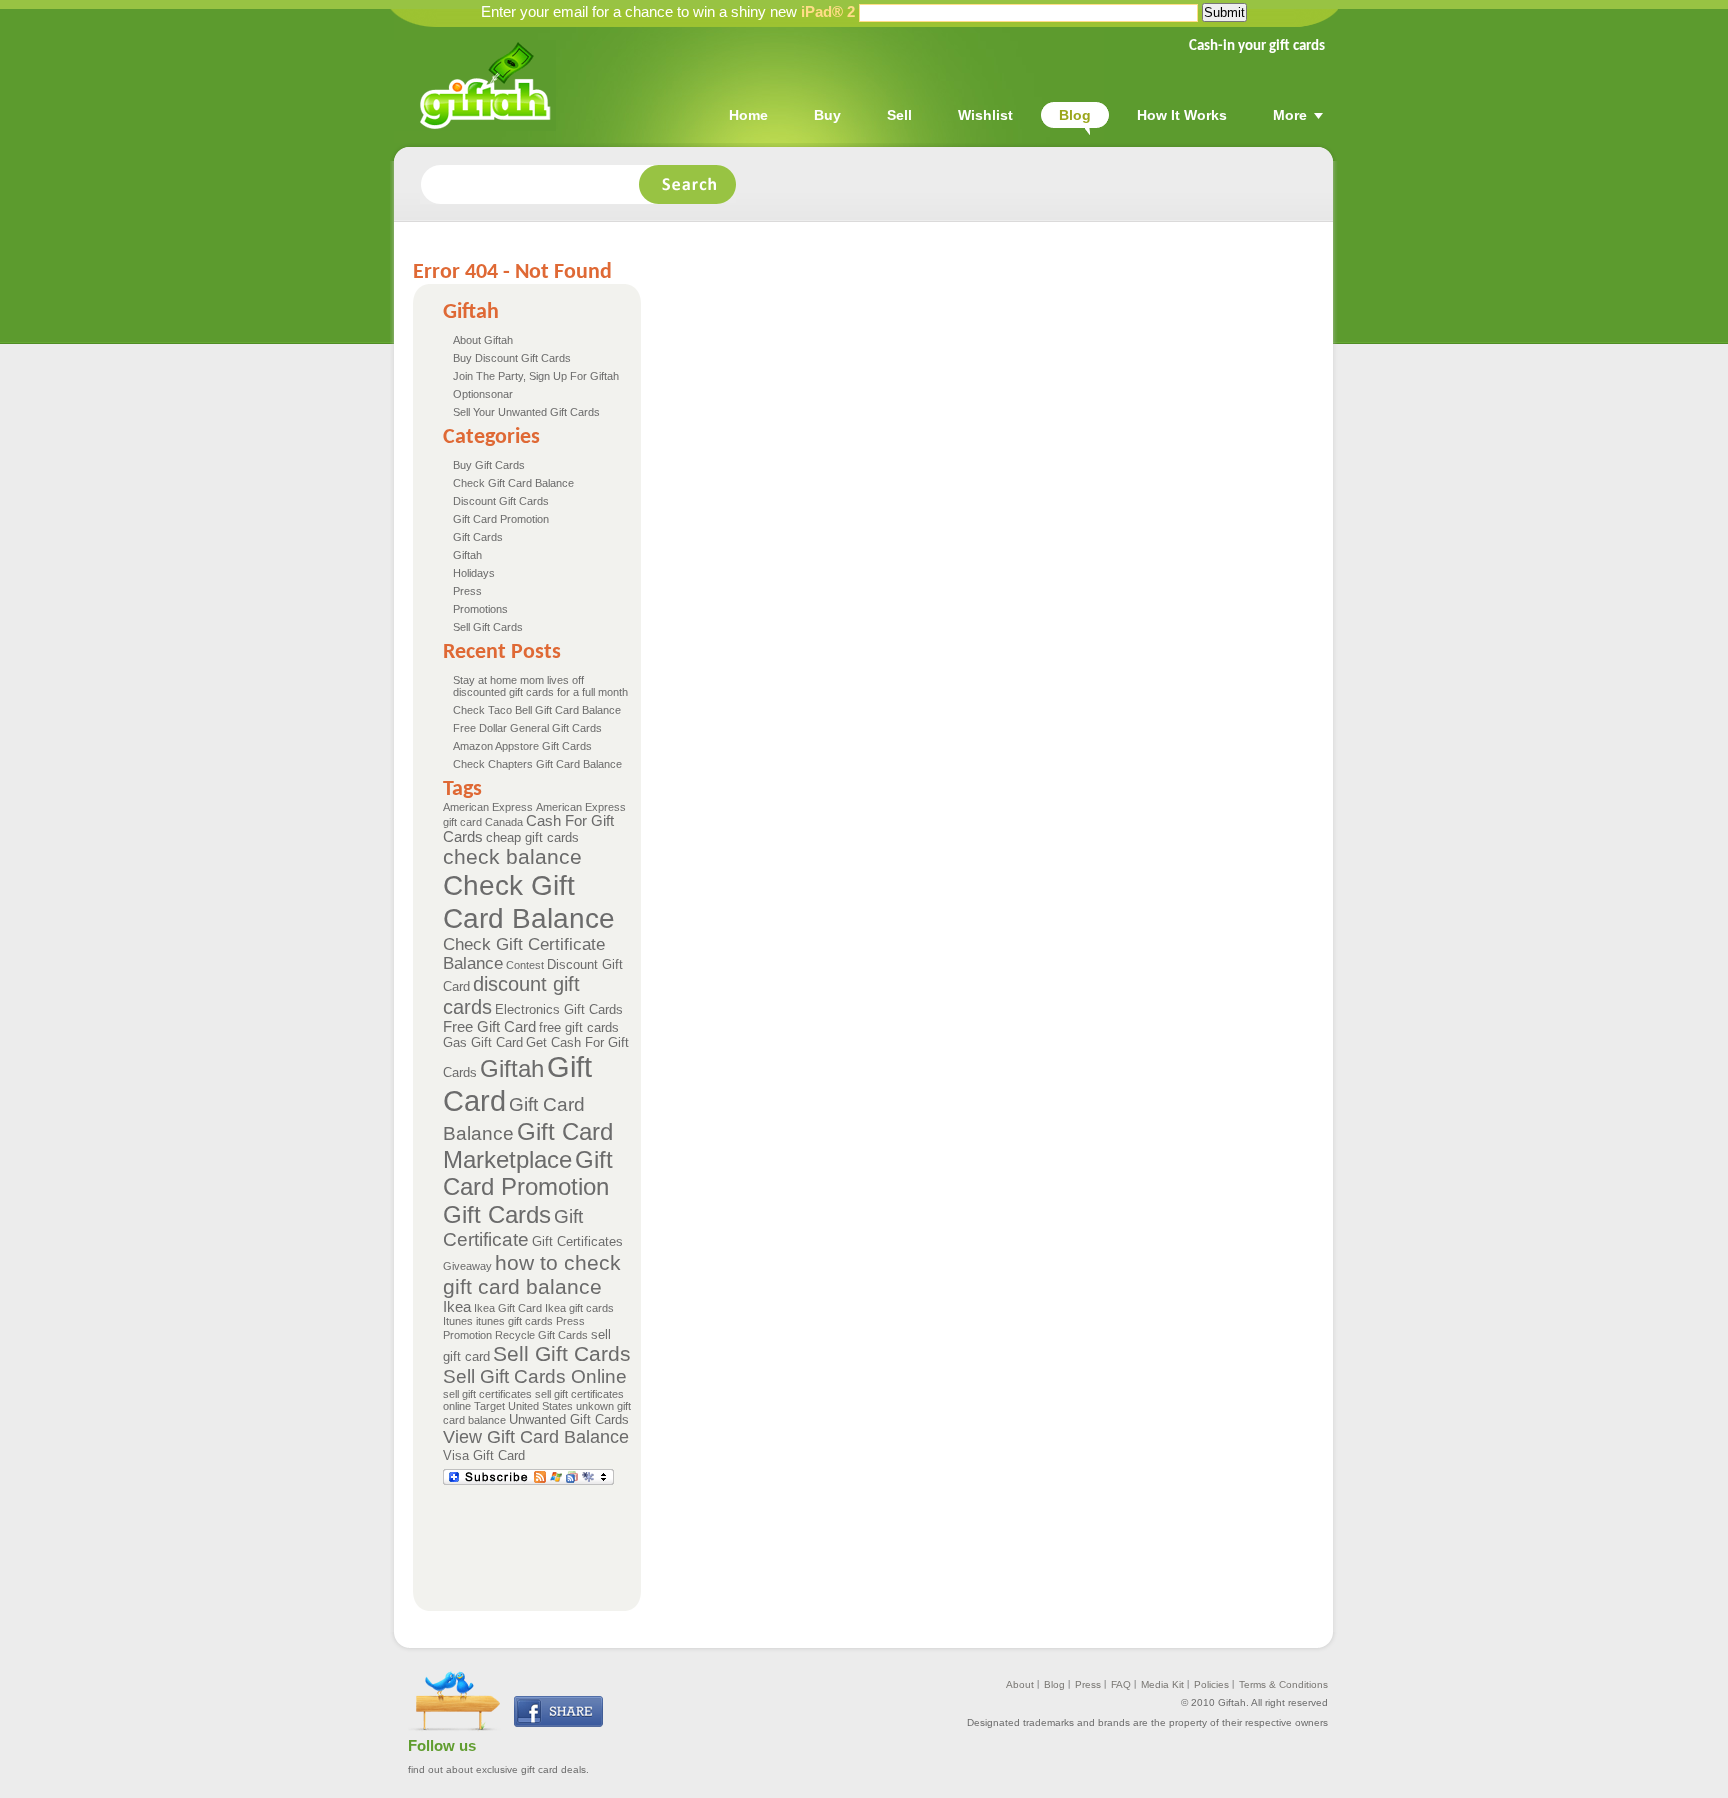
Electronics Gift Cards (559, 1009)
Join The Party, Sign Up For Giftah (536, 376)
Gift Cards (478, 537)
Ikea (457, 1307)
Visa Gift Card (484, 1455)
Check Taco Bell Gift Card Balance (537, 710)
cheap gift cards (532, 837)
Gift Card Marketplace (528, 1145)
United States (540, 1406)
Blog (1054, 1684)
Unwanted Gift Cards (569, 1419)
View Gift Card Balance (536, 1437)
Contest (525, 965)
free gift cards (579, 1027)
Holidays (474, 573)
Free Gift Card (489, 1027)
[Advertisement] (807, 1538)
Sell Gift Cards (488, 627)
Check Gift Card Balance (513, 483)
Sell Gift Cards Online (535, 1376)
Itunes (458, 1321)
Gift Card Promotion (501, 519)
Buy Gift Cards (489, 465)
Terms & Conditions (1283, 1684)
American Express (488, 807)
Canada (504, 822)
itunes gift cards (514, 1321)
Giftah (467, 555)
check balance (512, 856)
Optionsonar (483, 394)
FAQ (1121, 1684)
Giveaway (467, 1266)
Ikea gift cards (579, 1308)
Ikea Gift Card (508, 1308)
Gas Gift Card (483, 1042)
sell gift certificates (487, 1394)
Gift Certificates (577, 1241)
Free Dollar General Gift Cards (527, 728)
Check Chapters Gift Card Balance (537, 764)
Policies (1211, 1684)
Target (489, 1406)
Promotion (467, 1335)
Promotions (480, 609)
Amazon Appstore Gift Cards (522, 746)
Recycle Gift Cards (541, 1335)
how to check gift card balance (532, 1274)
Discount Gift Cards (501, 501)
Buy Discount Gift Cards (512, 358)
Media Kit (1162, 1684)
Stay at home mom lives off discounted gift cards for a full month (540, 686)
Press (467, 591)
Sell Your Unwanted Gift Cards (526, 412)
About (1020, 1684)
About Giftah (483, 340)
